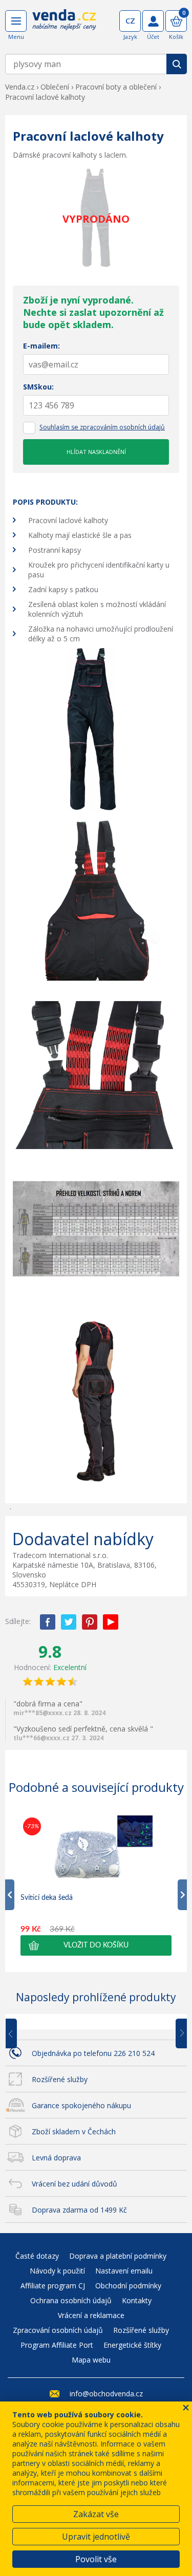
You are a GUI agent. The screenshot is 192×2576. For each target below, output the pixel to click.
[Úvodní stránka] (64, 27)
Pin (90, 1622)
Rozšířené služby (60, 2079)
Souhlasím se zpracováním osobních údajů (102, 427)
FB (48, 1622)
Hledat (177, 64)
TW (69, 1622)
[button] (96, 1945)
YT (111, 1622)
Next (178, 2034)
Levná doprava (56, 2158)
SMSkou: (38, 387)
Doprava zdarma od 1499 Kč (79, 2210)
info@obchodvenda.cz (106, 2394)
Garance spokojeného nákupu (81, 2105)
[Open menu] (16, 21)
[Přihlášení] (153, 21)
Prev (18, 2034)
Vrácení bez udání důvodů (74, 2184)
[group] (96, 1885)
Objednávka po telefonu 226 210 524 (93, 2053)
